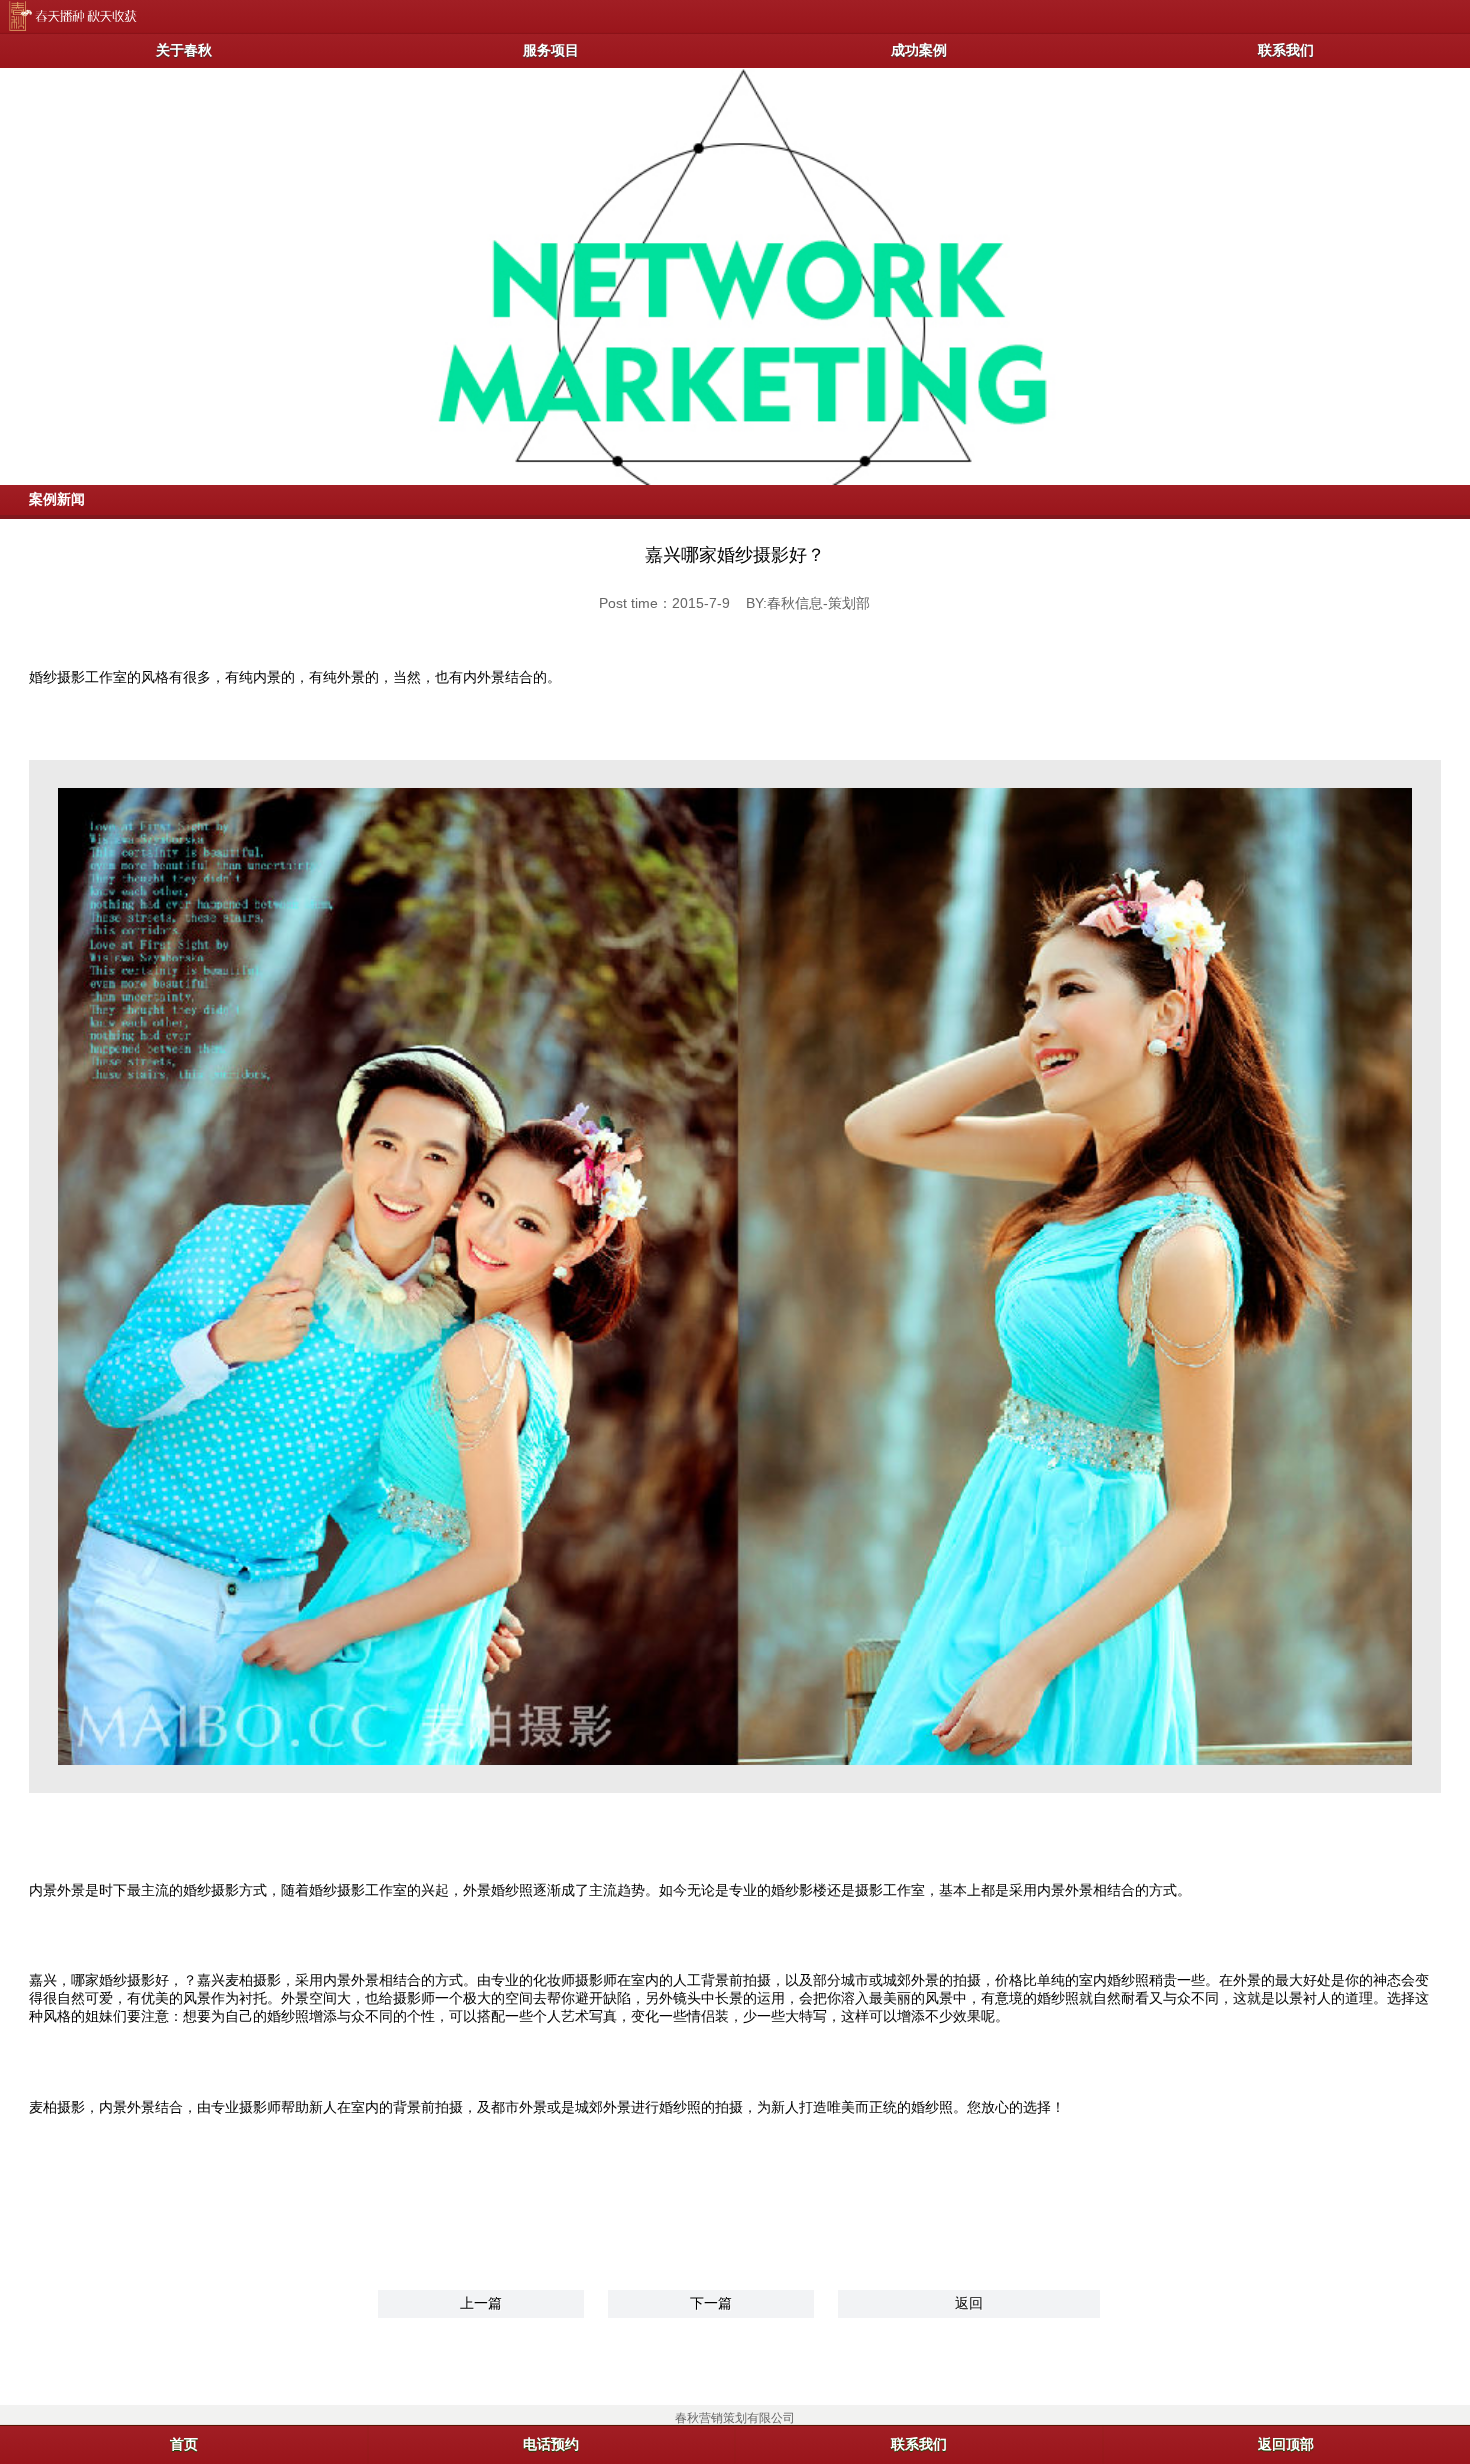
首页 (184, 2444)
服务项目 (551, 50)
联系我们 (919, 2444)
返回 (969, 2303)
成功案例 (919, 50)
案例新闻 (57, 499)
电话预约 (551, 2444)
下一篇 (711, 2303)
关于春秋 (184, 50)
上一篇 (481, 2303)
